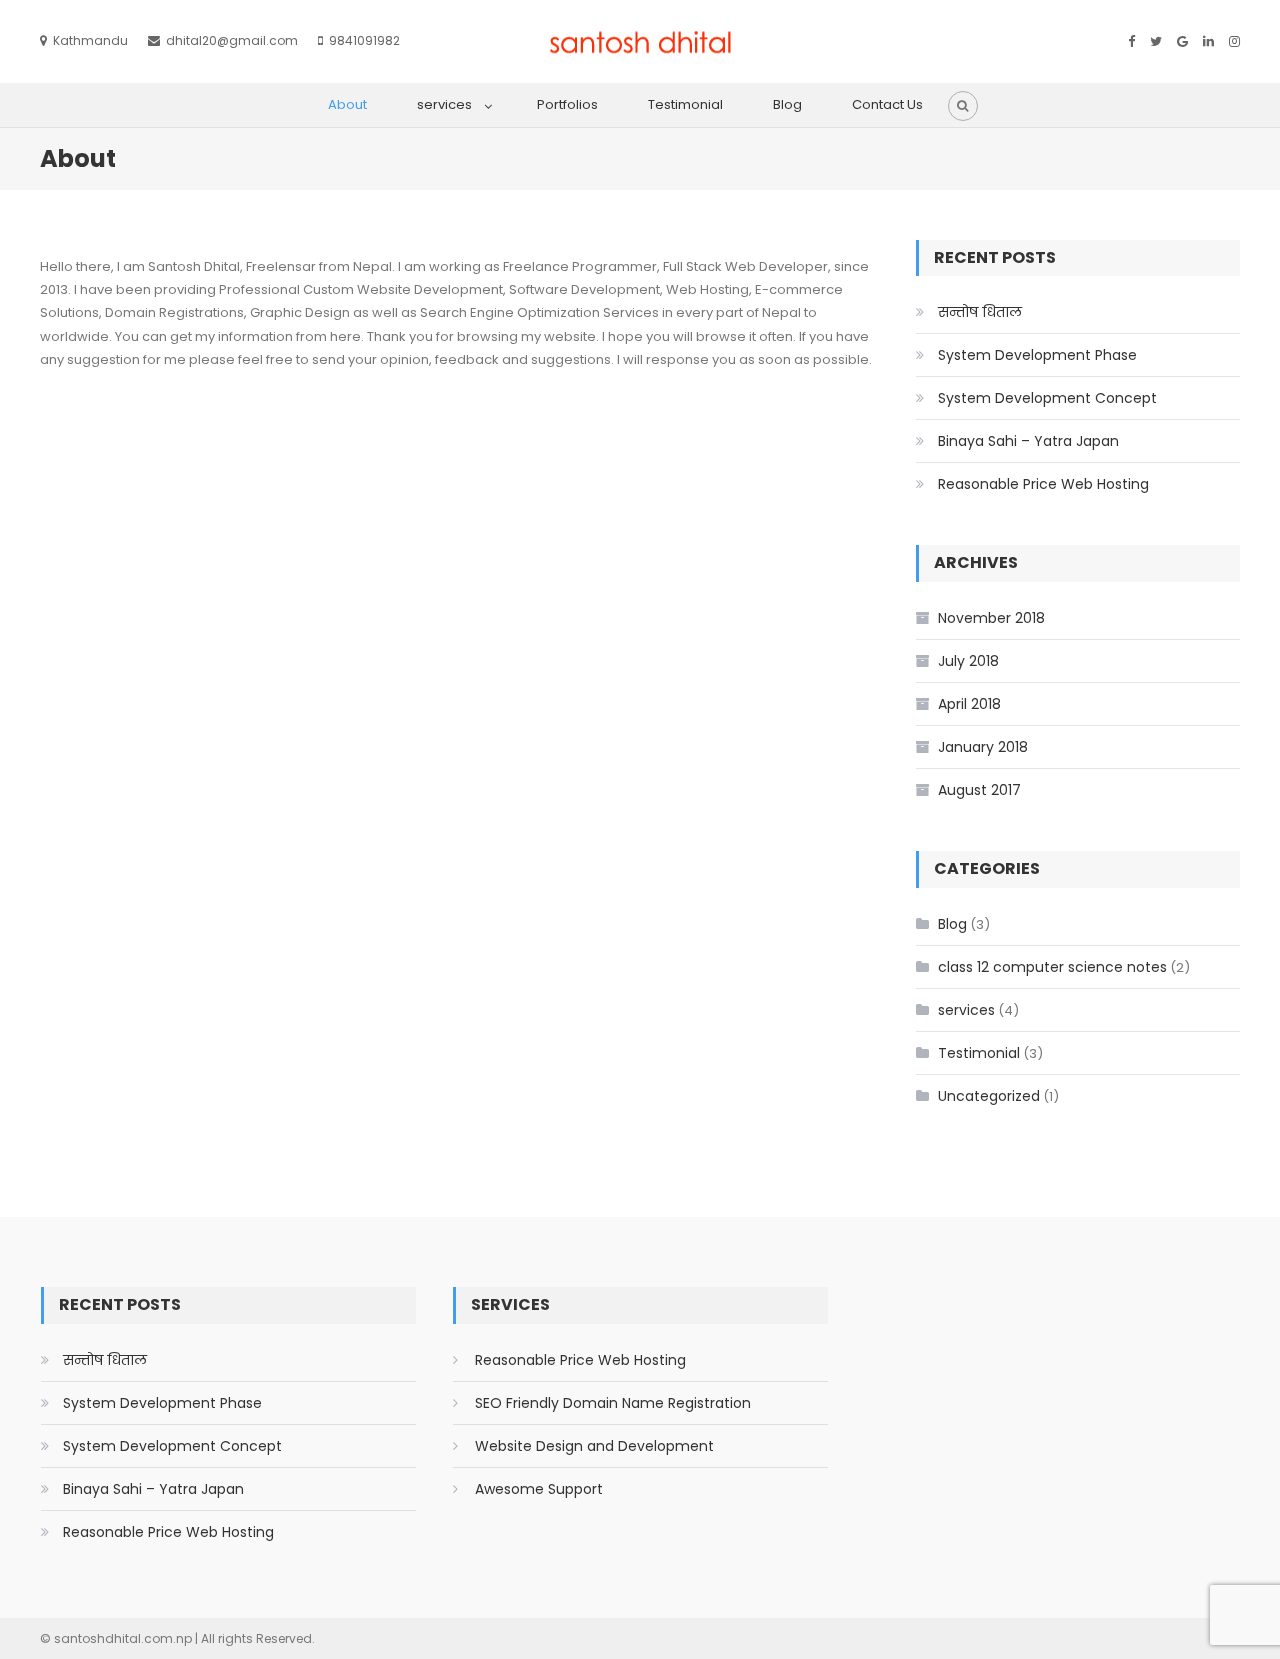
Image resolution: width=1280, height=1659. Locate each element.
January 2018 (983, 747)
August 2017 (979, 790)
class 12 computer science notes (1052, 967)
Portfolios (567, 104)
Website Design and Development (594, 1446)
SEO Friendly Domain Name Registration (613, 1403)
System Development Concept (1047, 398)
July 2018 (968, 661)
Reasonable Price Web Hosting (1043, 484)
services (444, 104)
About (347, 104)
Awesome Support (539, 1489)
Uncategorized (989, 1096)
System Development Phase (1037, 355)
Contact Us (887, 104)
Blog (787, 104)
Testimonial (685, 104)
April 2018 (969, 704)
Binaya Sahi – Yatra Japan (1028, 441)
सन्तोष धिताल (980, 312)
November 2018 (991, 618)
